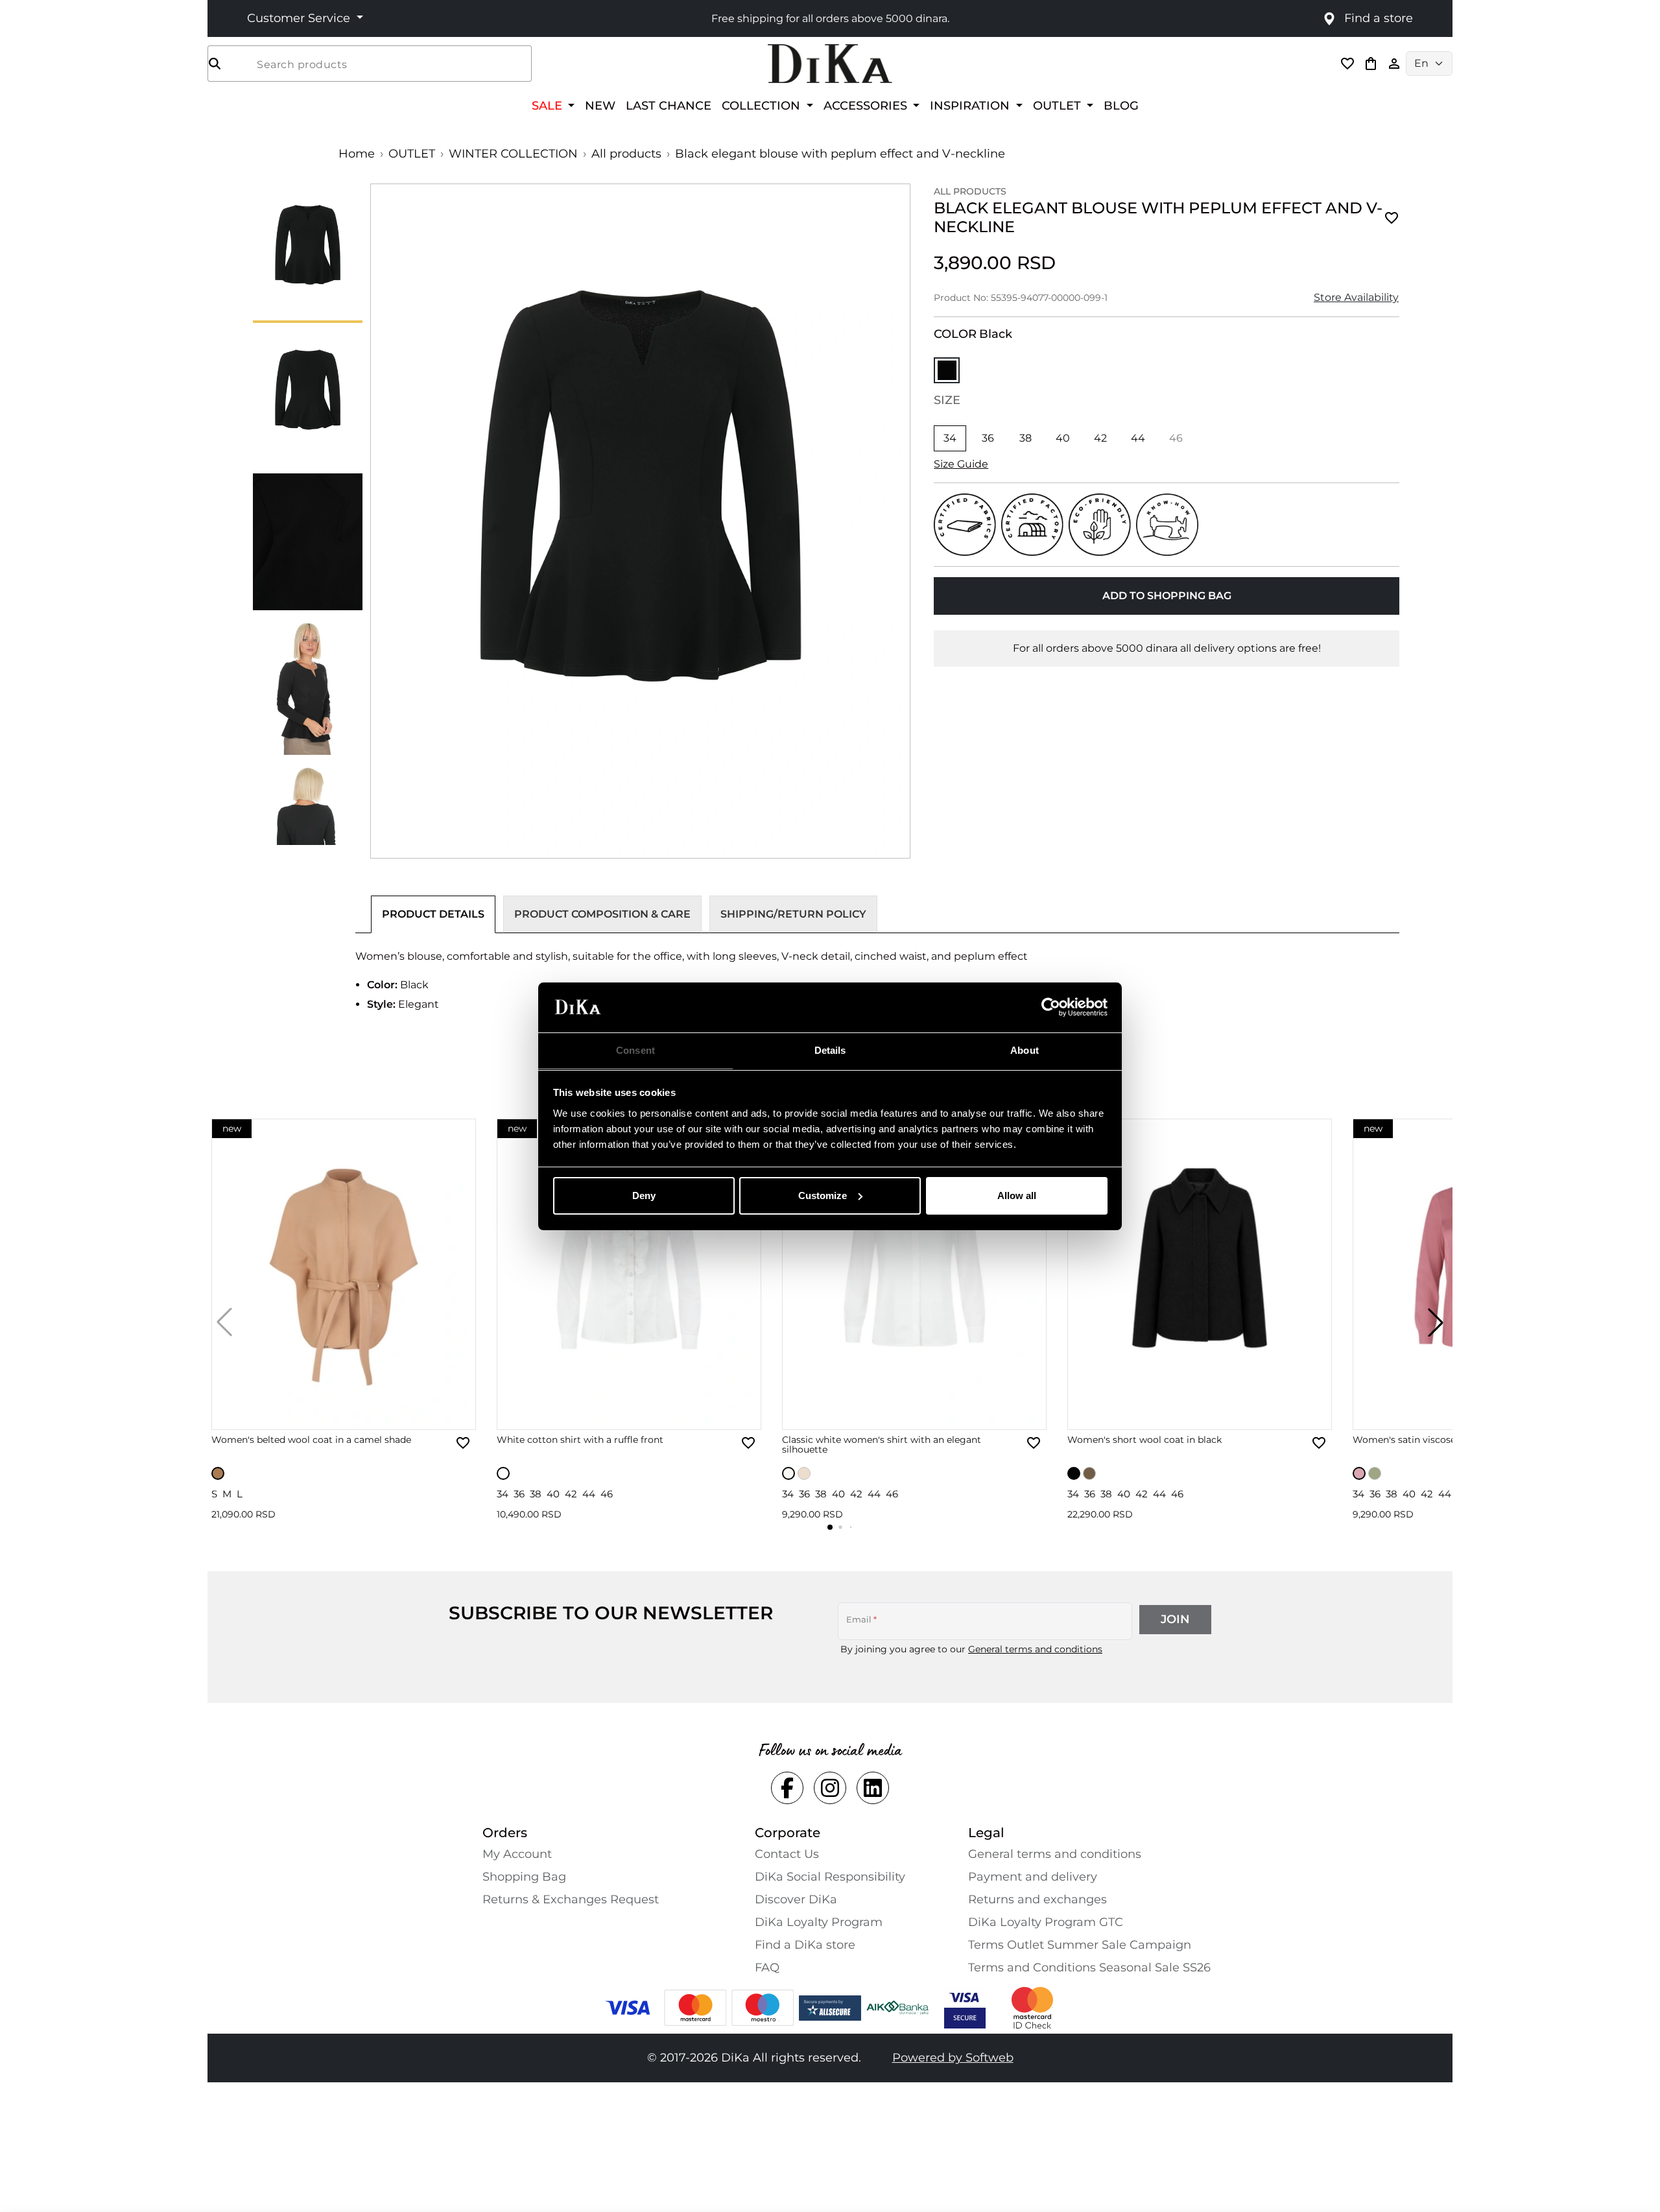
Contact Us (787, 1854)
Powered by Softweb (953, 2058)
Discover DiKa (796, 1899)
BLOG (1121, 105)
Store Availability (1356, 297)
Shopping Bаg (524, 1877)
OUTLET (412, 154)
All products (626, 154)
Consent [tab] (635, 1050)
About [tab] (1025, 1050)
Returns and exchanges (1037, 1899)
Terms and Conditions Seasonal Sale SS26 (1089, 1968)
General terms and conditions (1035, 1649)
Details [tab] (830, 1050)
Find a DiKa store (805, 1945)
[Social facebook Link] (787, 1788)
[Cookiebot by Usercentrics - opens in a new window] (1051, 1007)
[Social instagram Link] (830, 1788)
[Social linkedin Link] (873, 1788)
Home (357, 154)
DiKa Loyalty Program (819, 1922)
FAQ (767, 1968)
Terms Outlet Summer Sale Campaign (1080, 1945)
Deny (644, 1195)
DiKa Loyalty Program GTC (1046, 1922)
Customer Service (300, 18)
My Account (517, 1854)
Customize (823, 1195)
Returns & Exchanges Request (571, 1899)
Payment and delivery (1033, 1877)
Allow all (1017, 1195)
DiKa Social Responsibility (830, 1877)
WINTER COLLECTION (513, 154)
